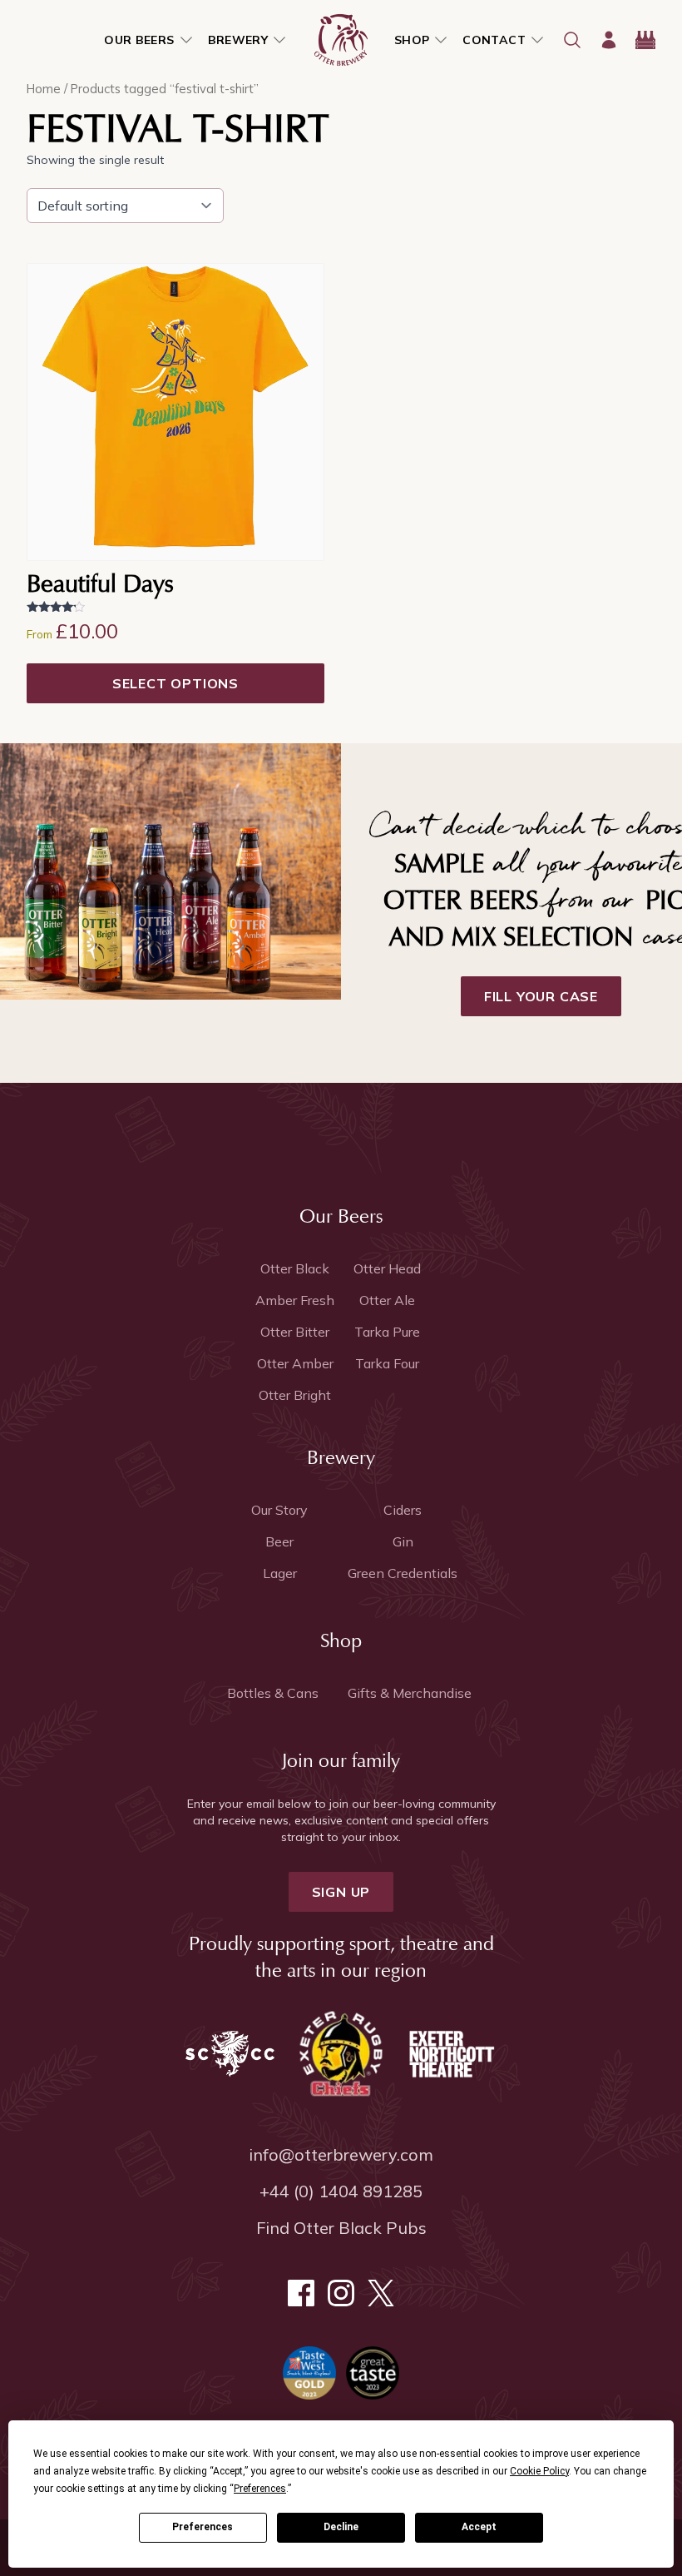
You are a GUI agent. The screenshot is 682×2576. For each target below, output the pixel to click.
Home (44, 89)
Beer (279, 1541)
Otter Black (295, 1268)
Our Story (279, 1510)
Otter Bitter (295, 1332)
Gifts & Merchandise (410, 1693)
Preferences (203, 2527)
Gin (403, 1541)
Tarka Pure (387, 1332)
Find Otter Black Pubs (341, 2228)
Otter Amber (295, 1363)
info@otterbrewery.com (341, 2154)
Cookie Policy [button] (539, 2471)
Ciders (403, 1510)
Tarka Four (387, 1363)
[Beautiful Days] (175, 412)
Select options (175, 683)
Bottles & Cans (273, 1693)
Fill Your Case (541, 996)
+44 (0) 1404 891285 (341, 2191)
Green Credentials (403, 1573)
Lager (280, 1573)
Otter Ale (387, 1300)
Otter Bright (295, 1395)
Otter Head (387, 1268)
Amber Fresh (295, 1300)
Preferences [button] (260, 2489)
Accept (479, 2527)
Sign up (341, 1892)
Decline (341, 2527)
